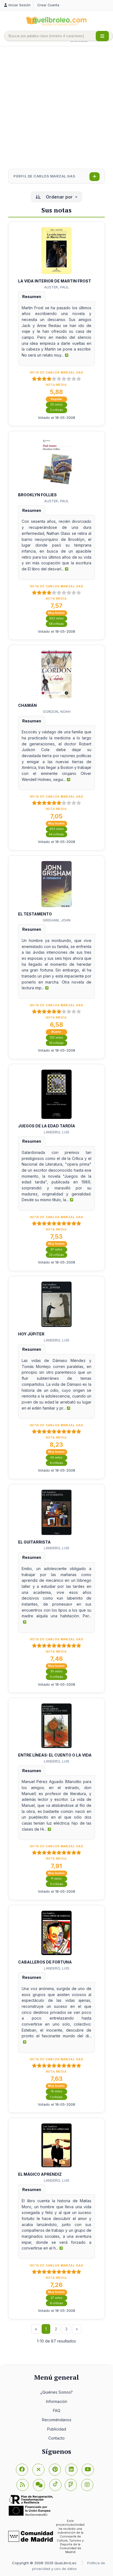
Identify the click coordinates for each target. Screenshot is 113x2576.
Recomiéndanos (57, 2420)
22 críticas (56, 1255)
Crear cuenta (48, 5)
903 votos (56, 829)
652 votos (56, 618)
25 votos (56, 405)
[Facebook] (22, 2470)
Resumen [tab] (32, 297)
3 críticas (56, 1884)
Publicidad (57, 2429)
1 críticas (56, 2097)
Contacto (56, 2438)
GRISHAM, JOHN (57, 920)
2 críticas (56, 410)
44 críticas (56, 834)
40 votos (56, 1458)
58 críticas (56, 624)
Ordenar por (59, 197)
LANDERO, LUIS (57, 1132)
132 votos (56, 1038)
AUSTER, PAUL (56, 287)
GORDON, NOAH (57, 711)
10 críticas (56, 1043)
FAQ (57, 2410)
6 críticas (56, 1463)
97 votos (56, 1249)
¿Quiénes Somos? (56, 2392)
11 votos (56, 1879)
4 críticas (56, 1677)
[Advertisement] (56, 108)
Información (57, 2401)
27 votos (56, 2298)
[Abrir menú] (102, 36)
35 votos (56, 1671)
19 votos (56, 2091)
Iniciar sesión (19, 5)
